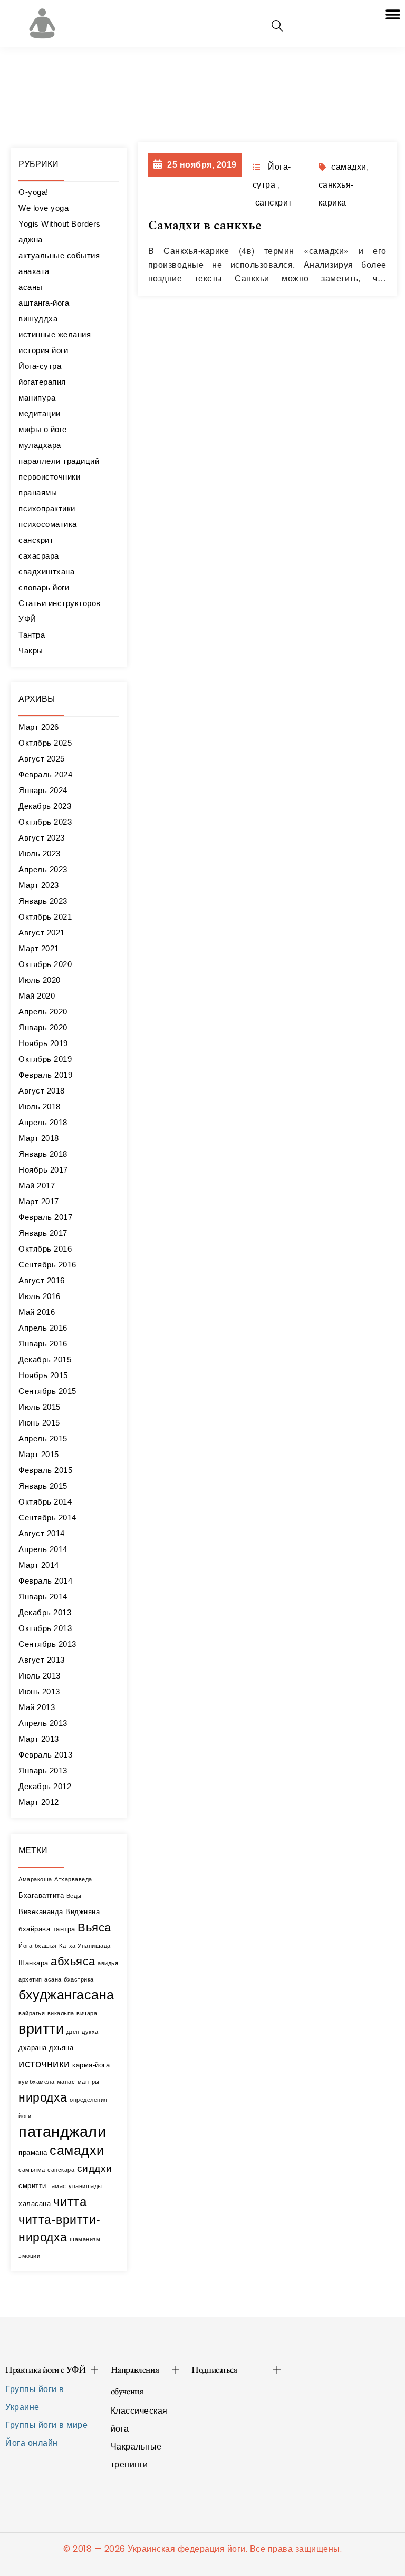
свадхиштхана (46, 572)
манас (66, 2082)
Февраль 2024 (45, 774)
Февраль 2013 (45, 1755)
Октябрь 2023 (45, 822)
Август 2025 (42, 759)
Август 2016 (42, 1280)
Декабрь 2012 (45, 1786)
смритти (32, 2186)
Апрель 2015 (43, 1438)
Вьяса (94, 1928)
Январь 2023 (43, 901)
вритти (41, 2029)
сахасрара (39, 556)
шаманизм (85, 2239)
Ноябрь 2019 (43, 1043)
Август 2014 (42, 1533)
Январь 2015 (43, 1486)
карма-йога (91, 2065)
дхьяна (61, 2048)
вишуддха (38, 319)
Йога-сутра (40, 366)
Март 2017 (39, 1201)
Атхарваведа (73, 1879)
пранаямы (38, 492)
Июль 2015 (40, 1407)
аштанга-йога (44, 303)
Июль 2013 (40, 1676)
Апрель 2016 (43, 1328)
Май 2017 (37, 1185)
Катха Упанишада (85, 1946)
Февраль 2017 (45, 1217)
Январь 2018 (43, 1154)
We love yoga (44, 208)
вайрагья (32, 2013)
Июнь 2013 (39, 1691)
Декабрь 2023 (45, 806)
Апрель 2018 (43, 1122)
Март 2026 (39, 727)
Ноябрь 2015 (43, 1375)
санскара (61, 2170)
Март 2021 (39, 948)
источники (44, 2063)
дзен (73, 2032)
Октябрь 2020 (45, 964)
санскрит (36, 540)
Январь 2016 (43, 1344)
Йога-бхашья (38, 1946)
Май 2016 (37, 1312)
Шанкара (33, 1963)
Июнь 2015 (39, 1423)
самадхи (77, 2150)
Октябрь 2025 (45, 743)
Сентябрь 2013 (47, 1644)
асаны (31, 287)
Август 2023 (42, 838)
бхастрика (79, 1979)
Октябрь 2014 (45, 1502)
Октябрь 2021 (45, 917)
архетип (30, 1979)
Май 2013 (37, 1707)
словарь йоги (44, 587)
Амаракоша (35, 1879)
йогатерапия (42, 382)
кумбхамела (36, 2082)
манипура (37, 398)
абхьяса (73, 1961)
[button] (393, 14)
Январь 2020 (43, 1027)
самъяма (32, 2170)
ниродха (43, 2097)
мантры (89, 2082)
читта (70, 2202)
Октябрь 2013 (45, 1628)
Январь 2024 (43, 790)
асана (53, 1979)
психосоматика (48, 524)
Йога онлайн (32, 2443)
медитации (40, 413)
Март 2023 (39, 885)
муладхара (40, 445)
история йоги (43, 350)
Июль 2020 (40, 980)
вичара (87, 2013)
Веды (74, 1896)
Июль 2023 (40, 853)
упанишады (85, 2186)
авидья (108, 1963)
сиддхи (95, 2168)
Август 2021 (42, 933)
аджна (31, 240)
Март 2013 (39, 1739)
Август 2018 (42, 1091)
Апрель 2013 (43, 1723)
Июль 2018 (40, 1106)
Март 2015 (39, 1454)
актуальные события (59, 255)
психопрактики (47, 508)
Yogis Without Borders (60, 224)
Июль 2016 (40, 1296)
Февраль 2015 (45, 1470)
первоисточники (49, 477)
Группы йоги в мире (46, 2425)
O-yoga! (33, 192)
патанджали (62, 2131)
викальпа (61, 2013)
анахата (34, 271)
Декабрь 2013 (45, 1612)
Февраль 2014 (45, 1581)
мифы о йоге (43, 429)
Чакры (31, 651)
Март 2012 (39, 1802)
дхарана (33, 2048)
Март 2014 (39, 1565)
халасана (35, 2204)
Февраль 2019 (45, 1075)
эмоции (29, 2256)
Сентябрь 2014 (47, 1518)
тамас (57, 2186)
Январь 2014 (43, 1597)
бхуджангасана (66, 1995)
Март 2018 (39, 1138)
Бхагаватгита (41, 1895)
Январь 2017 (43, 1233)
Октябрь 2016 (45, 1249)
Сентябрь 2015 (47, 1391)
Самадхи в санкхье (205, 226)
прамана (33, 2153)
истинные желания (55, 334)
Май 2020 (37, 996)
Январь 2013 (43, 1770)
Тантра (32, 635)
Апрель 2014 (43, 1549)
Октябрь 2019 (45, 1059)
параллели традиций (59, 461)
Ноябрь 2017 (43, 1170)
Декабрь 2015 (45, 1359)
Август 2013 (42, 1660)
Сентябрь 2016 (47, 1265)
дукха (90, 2032)
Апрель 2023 (43, 869)
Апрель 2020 (43, 1012)
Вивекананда (41, 1912)
